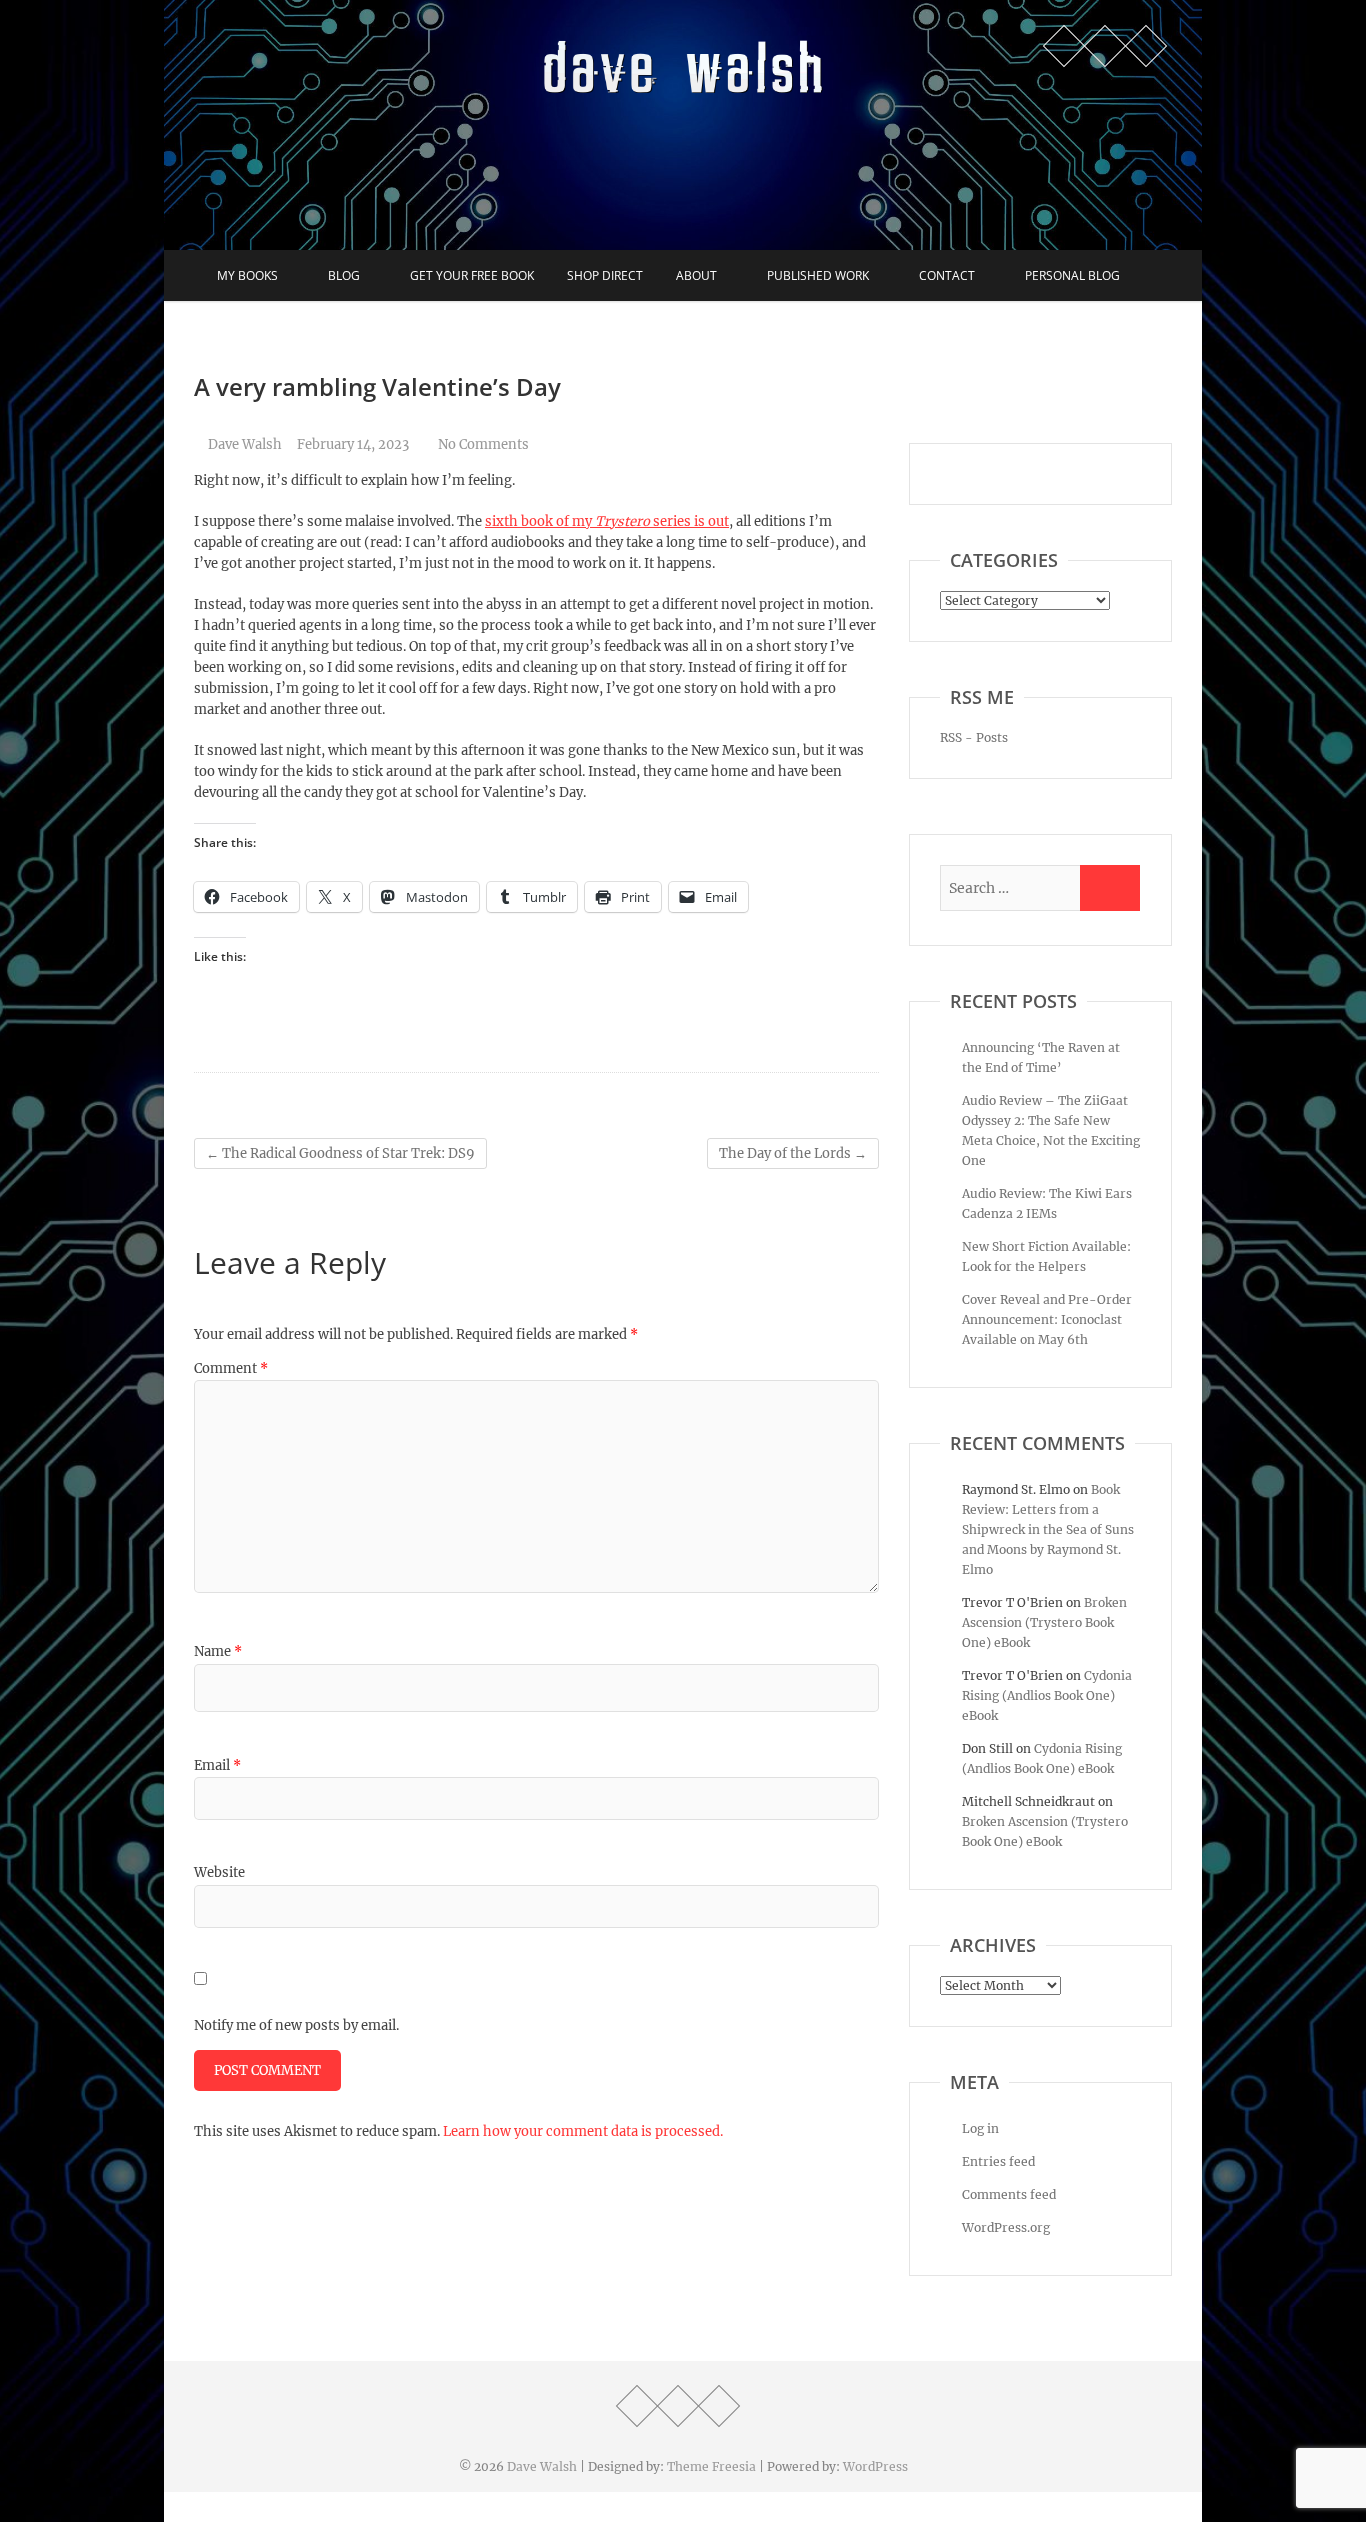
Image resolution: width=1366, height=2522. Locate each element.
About (696, 275)
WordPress (875, 2466)
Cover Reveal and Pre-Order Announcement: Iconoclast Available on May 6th (1047, 1319)
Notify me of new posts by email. (296, 2025)
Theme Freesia (711, 2466)
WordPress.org (1006, 2227)
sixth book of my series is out (607, 521)
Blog (344, 275)
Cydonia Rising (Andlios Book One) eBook (1047, 1695)
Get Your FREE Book (472, 275)
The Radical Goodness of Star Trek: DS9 (340, 1153)
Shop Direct (605, 275)
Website (219, 1872)
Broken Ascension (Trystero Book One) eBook (1044, 1622)
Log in (980, 2128)
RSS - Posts (974, 737)
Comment (231, 1368)
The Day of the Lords (793, 1153)
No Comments (483, 444)
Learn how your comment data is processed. (583, 2131)
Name (218, 1651)
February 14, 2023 (353, 444)
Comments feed (1009, 2194)
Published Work (818, 275)
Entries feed (998, 2161)
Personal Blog (1072, 275)
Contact (947, 275)
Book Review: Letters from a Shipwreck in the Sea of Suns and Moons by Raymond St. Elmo (1048, 1529)
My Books (247, 275)
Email (217, 1765)
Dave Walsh (243, 444)
